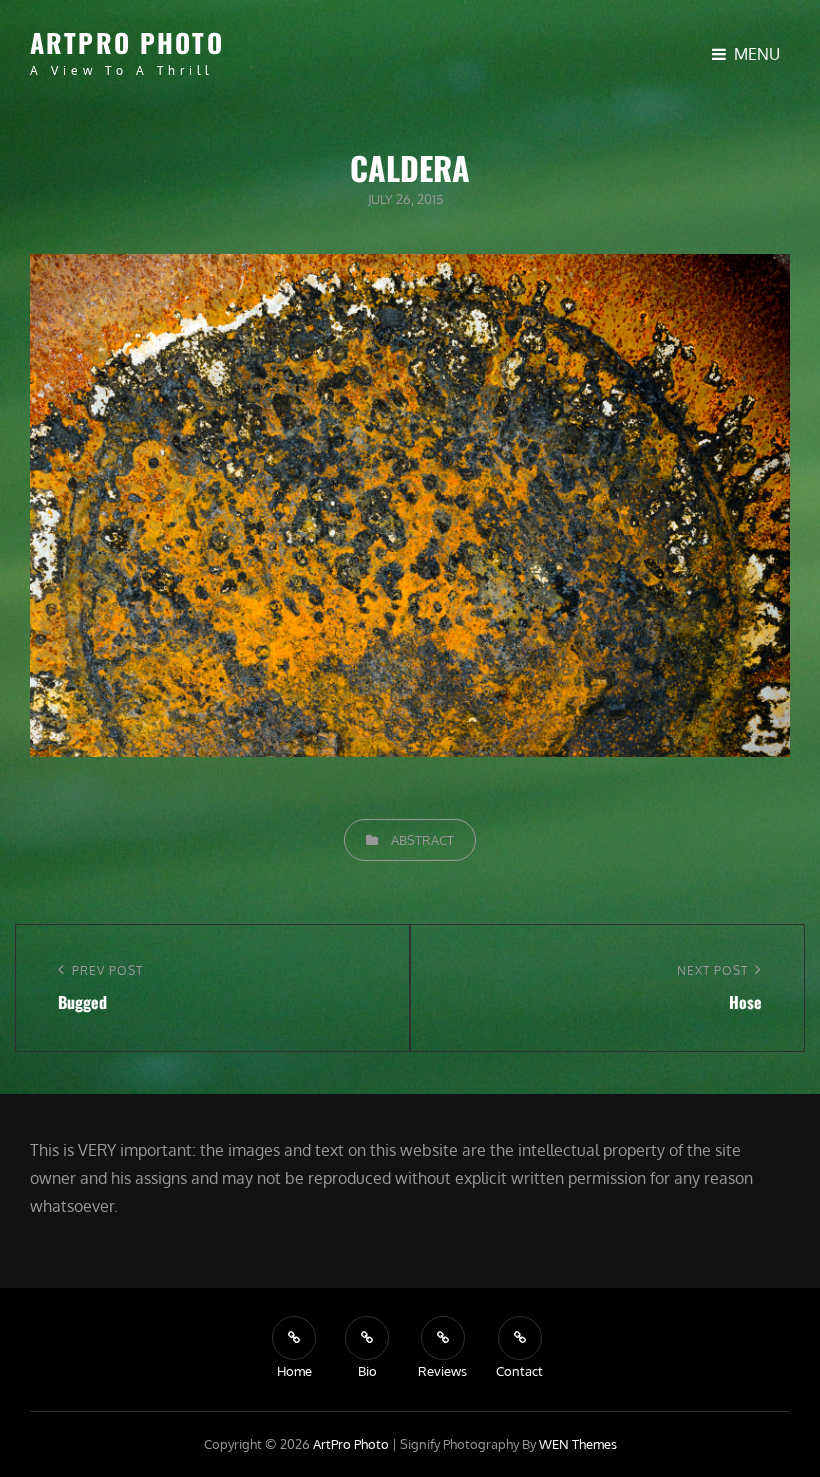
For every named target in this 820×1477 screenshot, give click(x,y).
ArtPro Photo (127, 42)
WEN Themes (578, 1444)
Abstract (422, 840)
